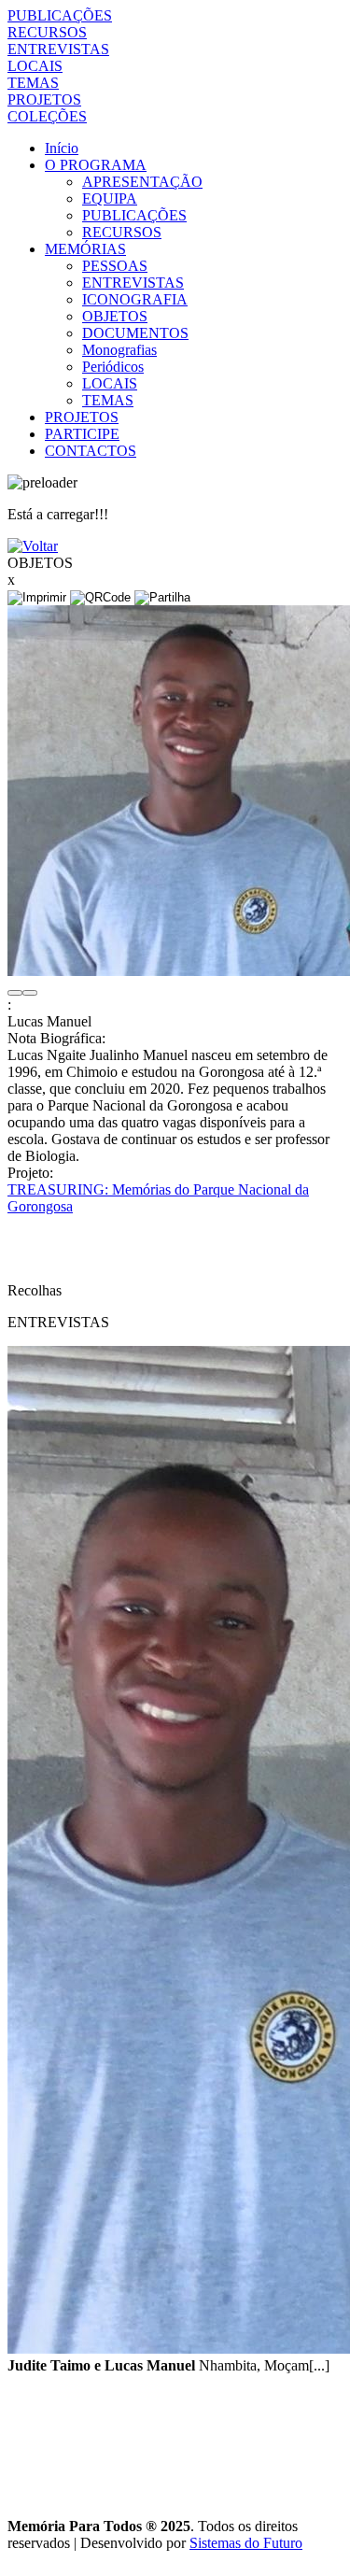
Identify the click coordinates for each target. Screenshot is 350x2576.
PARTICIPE (82, 434)
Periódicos (113, 367)
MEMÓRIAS (85, 249)
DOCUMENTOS (135, 333)
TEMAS (33, 83)
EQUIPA (110, 198)
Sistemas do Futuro (246, 2543)
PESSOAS (115, 266)
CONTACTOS (91, 451)
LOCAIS (35, 66)
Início (62, 148)
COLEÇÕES (47, 116)
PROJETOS (44, 99)
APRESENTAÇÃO (142, 182)
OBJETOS (115, 316)
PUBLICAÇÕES (60, 15)
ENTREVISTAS (58, 49)
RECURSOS (47, 32)
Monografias (119, 350)
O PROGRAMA (96, 165)
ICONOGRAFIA (135, 299)
